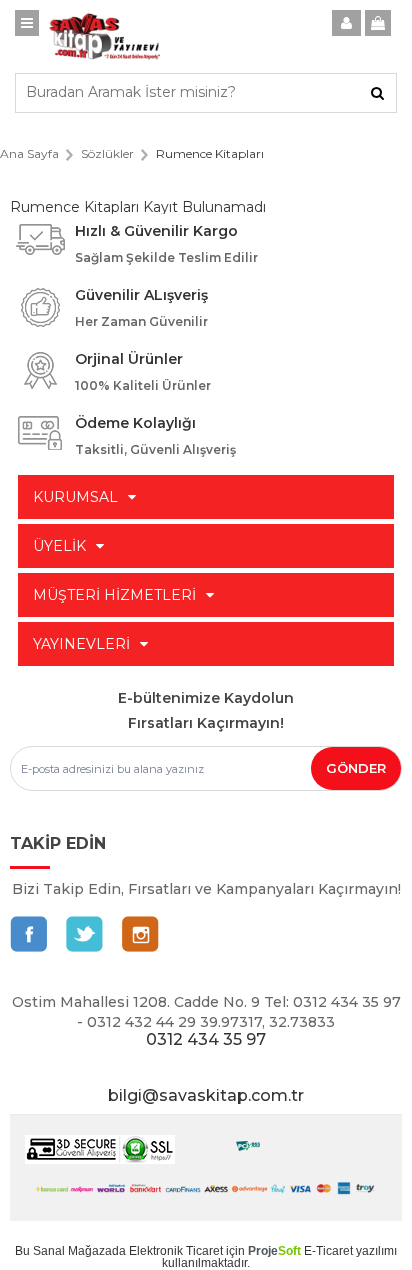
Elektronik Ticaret (176, 1251)
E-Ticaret (328, 1251)
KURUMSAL (75, 497)
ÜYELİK (59, 546)
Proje (274, 1251)
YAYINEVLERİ (81, 644)
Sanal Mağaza (72, 1251)
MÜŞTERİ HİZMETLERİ (114, 595)
